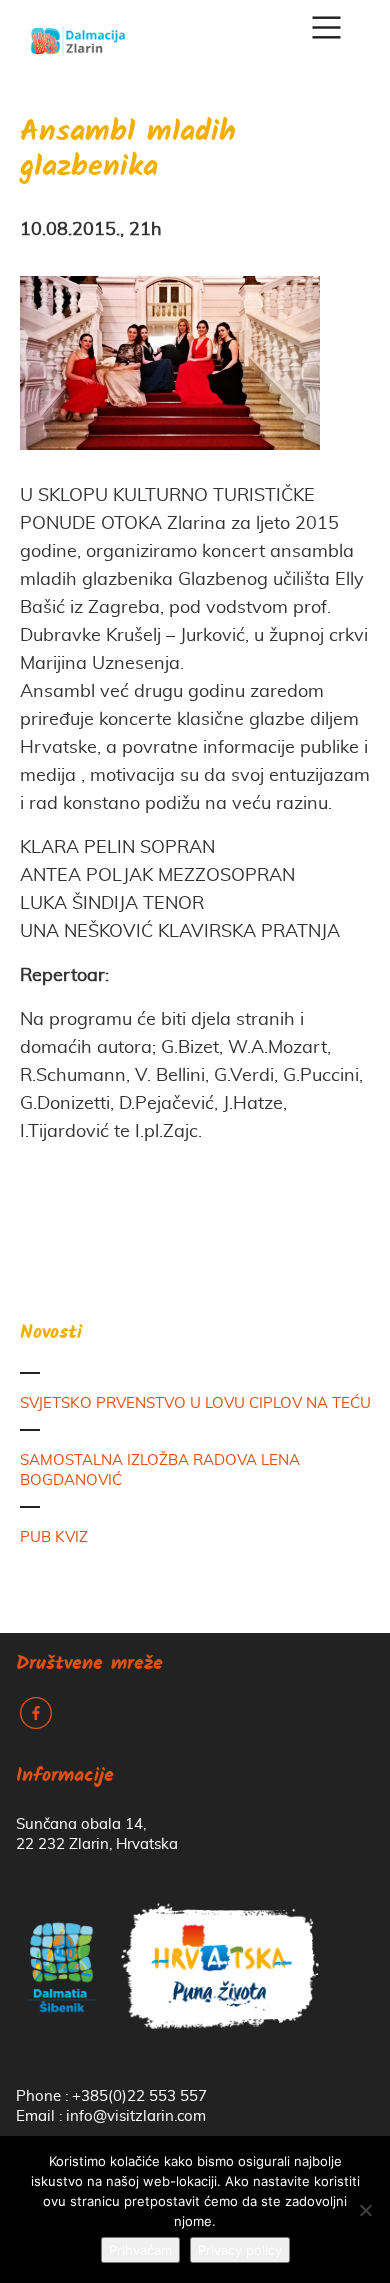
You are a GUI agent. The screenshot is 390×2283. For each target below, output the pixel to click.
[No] (365, 2210)
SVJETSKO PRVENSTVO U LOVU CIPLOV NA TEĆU (195, 1403)
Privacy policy (240, 2250)
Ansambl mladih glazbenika (128, 151)
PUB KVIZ (54, 1537)
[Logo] (78, 33)
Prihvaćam (140, 2250)
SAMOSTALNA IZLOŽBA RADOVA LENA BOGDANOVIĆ (160, 1470)
